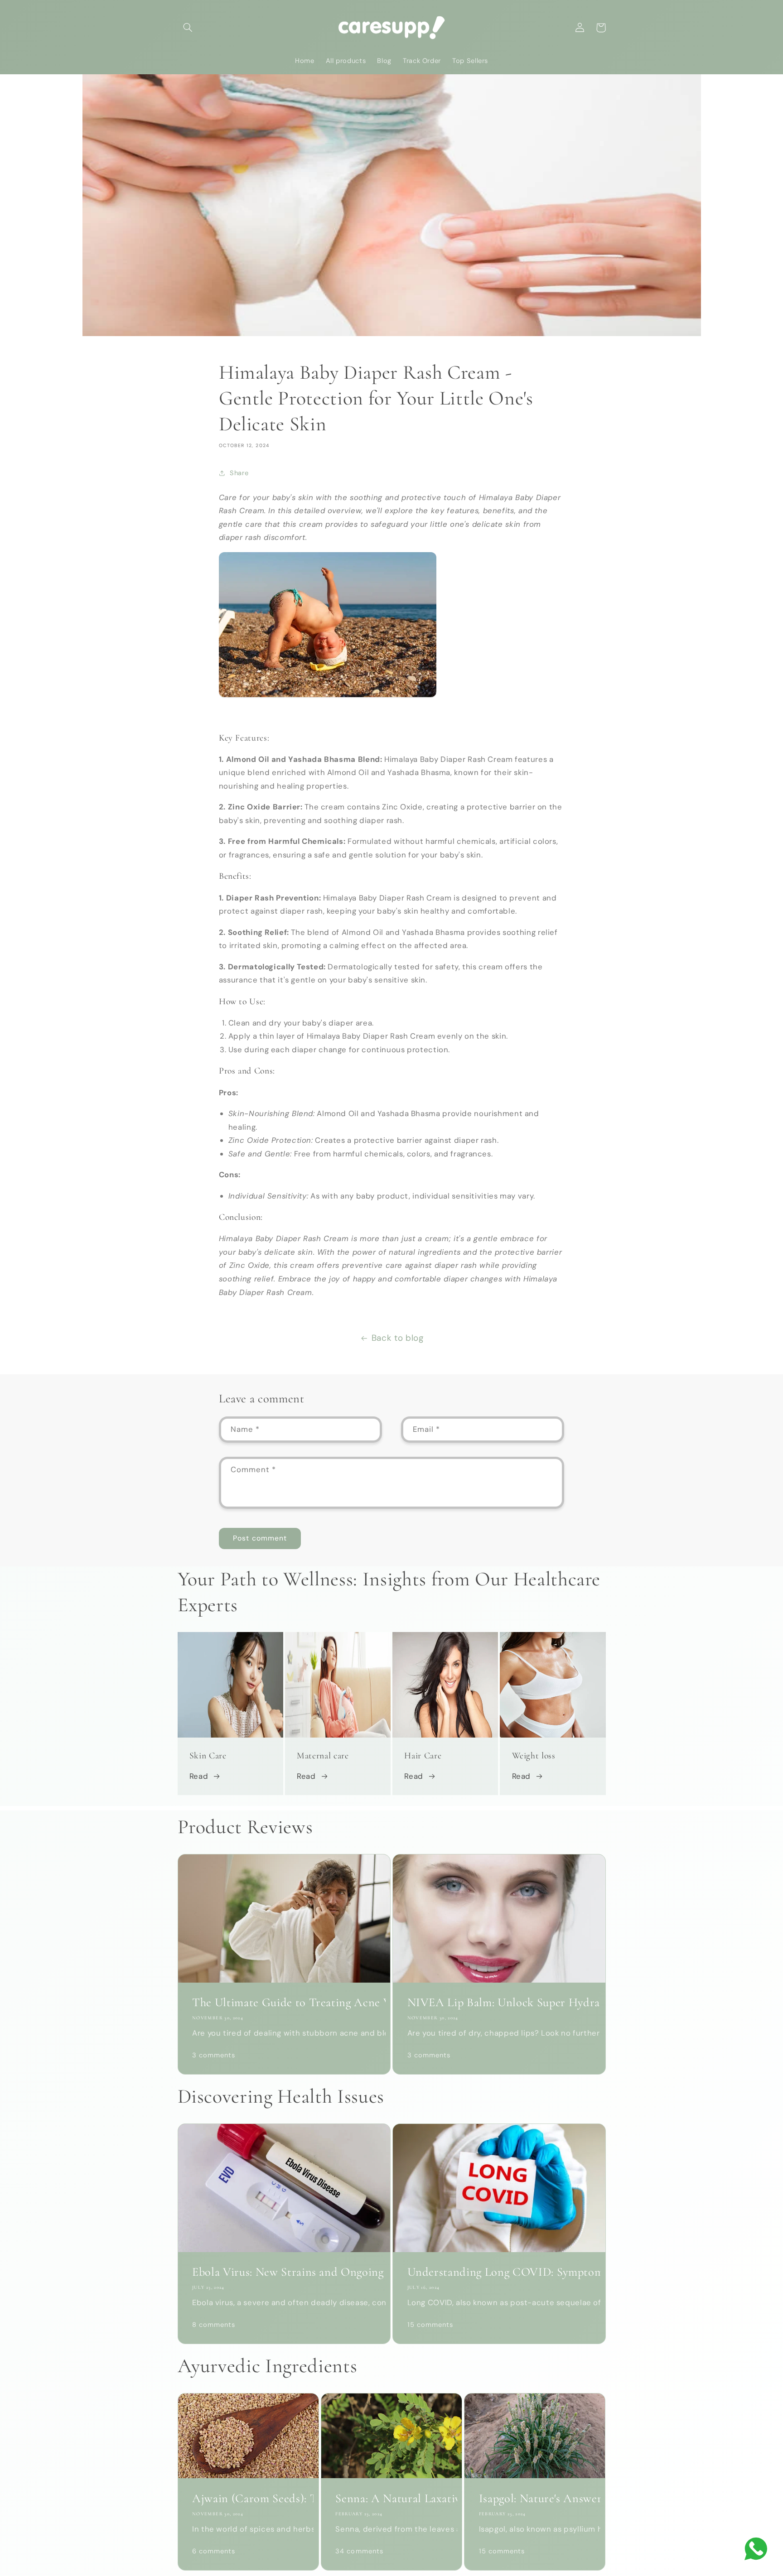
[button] (188, 28)
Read (199, 1776)
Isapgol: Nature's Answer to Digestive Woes (535, 2499)
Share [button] (239, 473)
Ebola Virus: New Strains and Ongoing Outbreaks (284, 2272)
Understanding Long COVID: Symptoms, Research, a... (499, 2272)
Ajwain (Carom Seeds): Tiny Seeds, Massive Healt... (248, 2499)
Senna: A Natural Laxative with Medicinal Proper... (391, 2499)
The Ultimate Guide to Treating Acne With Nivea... (284, 2003)
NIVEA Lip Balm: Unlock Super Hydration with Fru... (499, 2003)
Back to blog (398, 1338)
